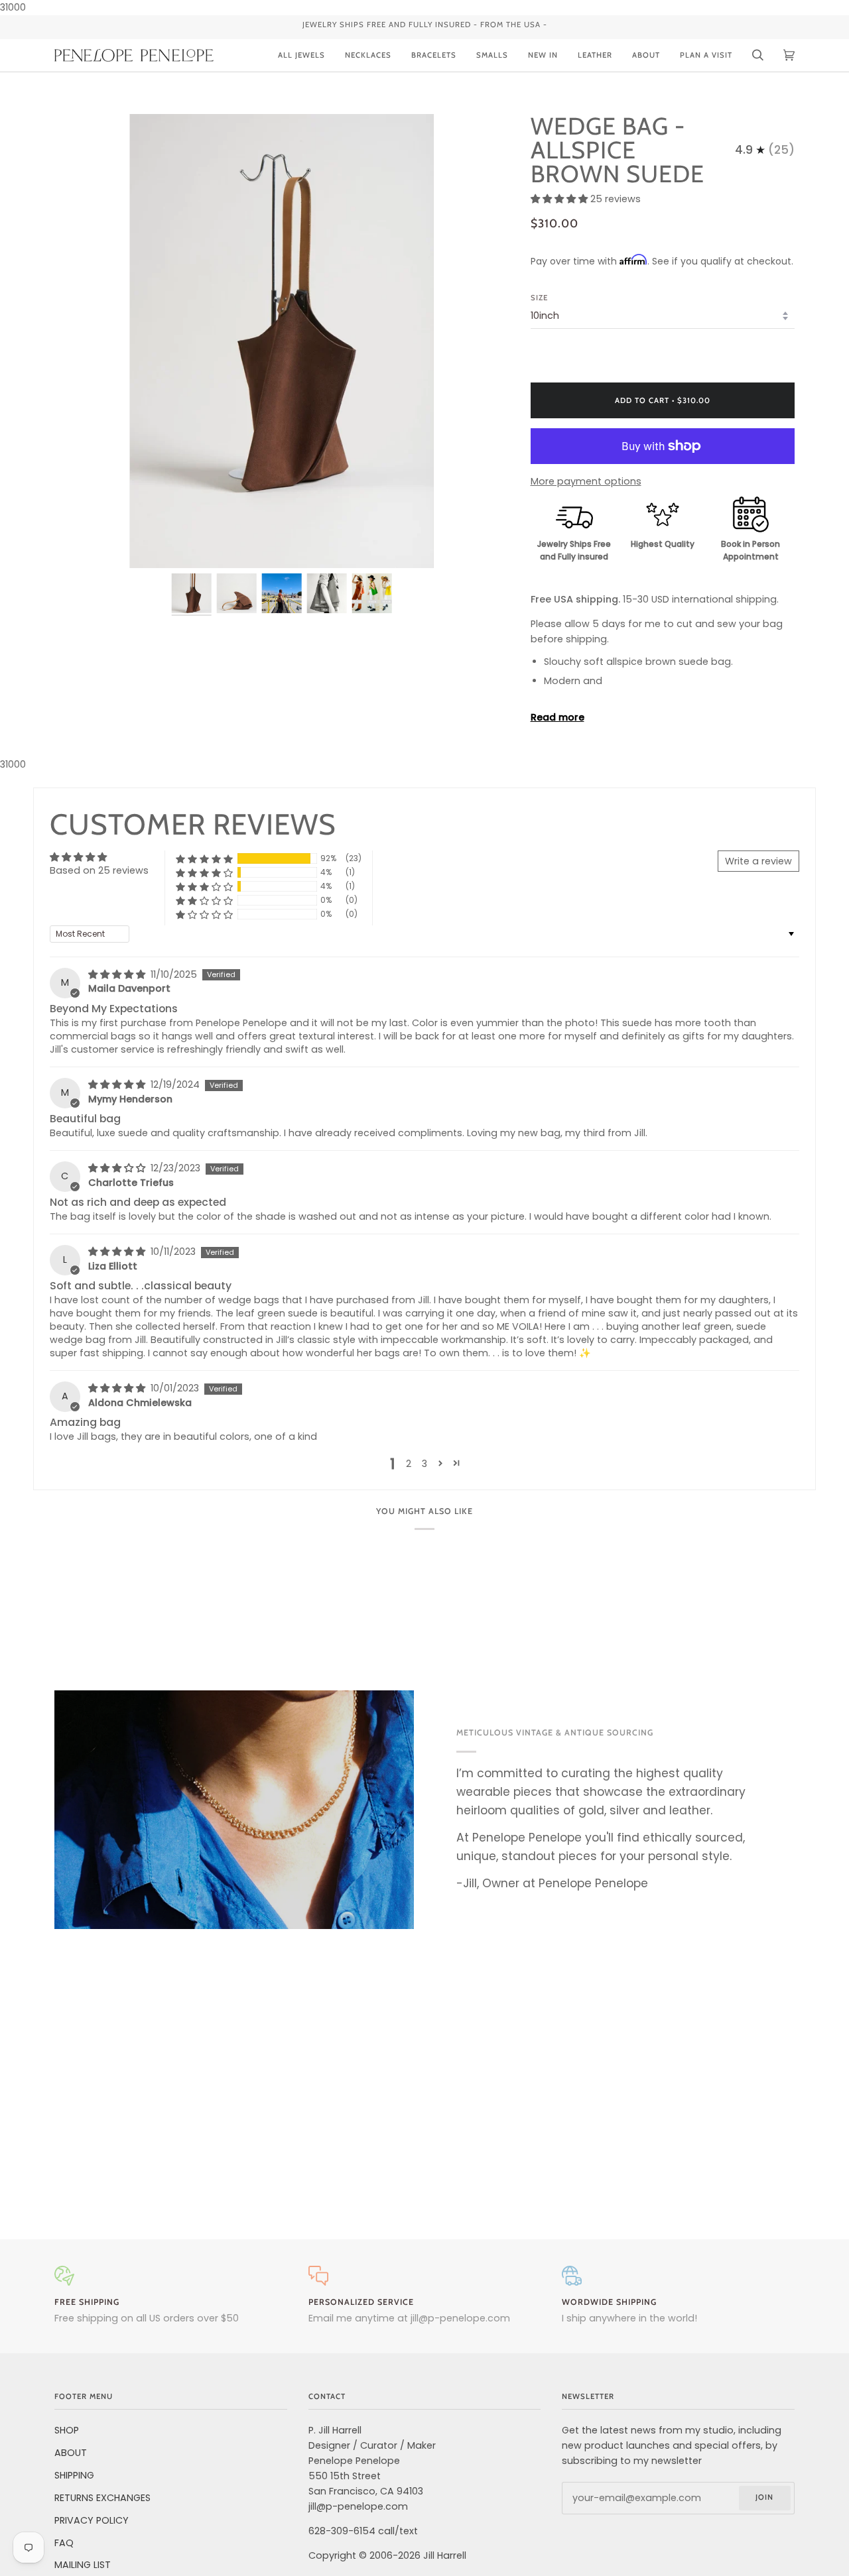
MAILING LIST (83, 2565)
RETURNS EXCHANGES (102, 2498)
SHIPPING (74, 2475)
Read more (557, 717)
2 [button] (409, 1464)
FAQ (64, 2543)
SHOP (67, 2430)
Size (539, 298)
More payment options (586, 481)
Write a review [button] (758, 861)
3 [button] (424, 1464)
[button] (560, 199)
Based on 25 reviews (99, 870)
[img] (118, 974)
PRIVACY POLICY (92, 2520)
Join (764, 2497)
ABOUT (71, 2453)
